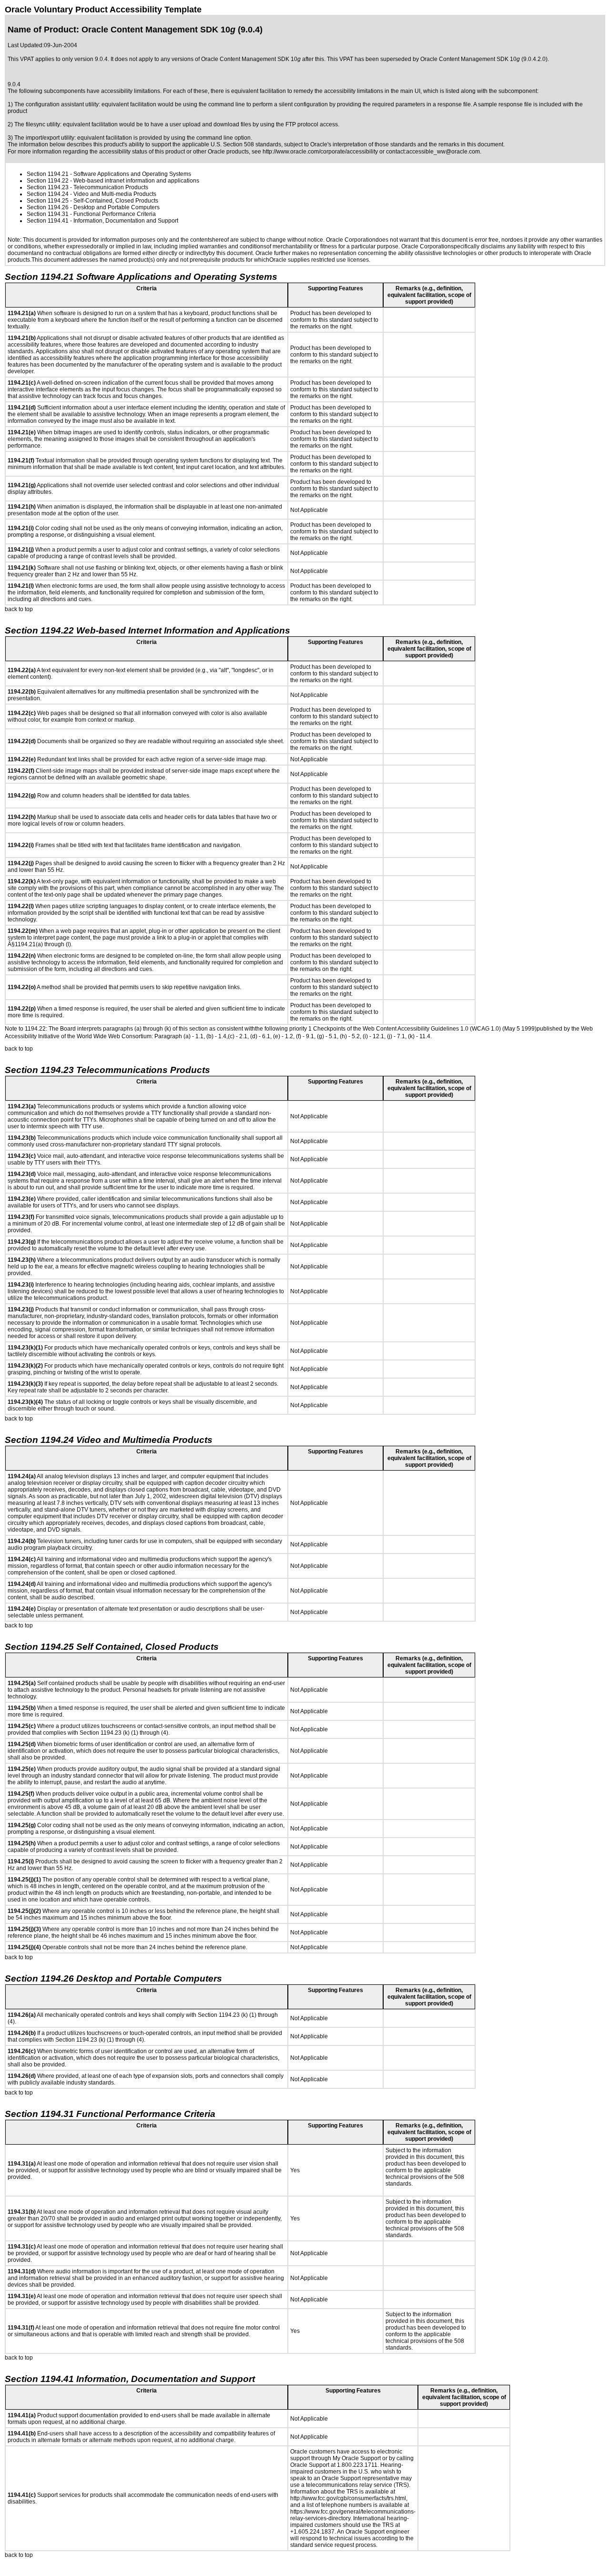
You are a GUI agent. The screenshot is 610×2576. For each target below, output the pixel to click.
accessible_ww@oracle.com (443, 152)
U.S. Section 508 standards (246, 144)
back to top (19, 609)
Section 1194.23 (48, 187)
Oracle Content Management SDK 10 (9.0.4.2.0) (484, 59)
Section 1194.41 (48, 221)
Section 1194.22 (48, 181)
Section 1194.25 (48, 201)
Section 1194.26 (48, 207)
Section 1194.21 (48, 174)
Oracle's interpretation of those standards (363, 144)
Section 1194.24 (48, 194)
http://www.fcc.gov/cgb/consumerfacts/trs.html (348, 2498)
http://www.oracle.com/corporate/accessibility (320, 152)
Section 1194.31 (48, 214)
